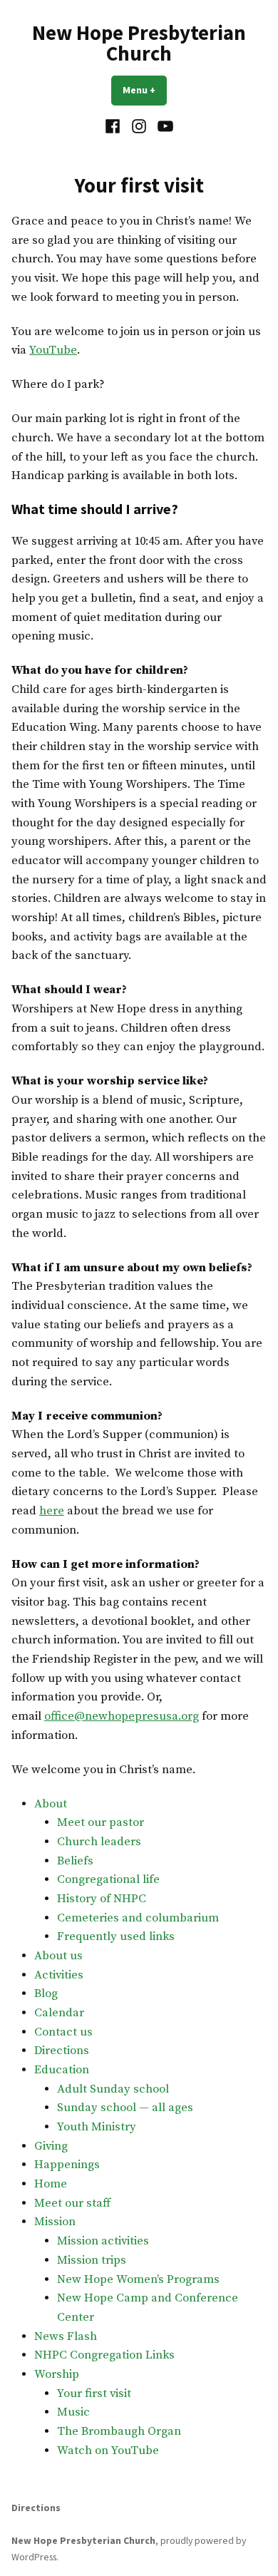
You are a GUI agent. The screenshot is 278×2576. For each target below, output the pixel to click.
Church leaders (99, 1842)
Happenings (67, 2165)
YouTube (53, 350)
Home (51, 2184)
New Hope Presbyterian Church (139, 43)
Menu (145, 90)
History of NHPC (102, 1899)
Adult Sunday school (113, 2089)
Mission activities (103, 2241)
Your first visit (94, 2394)
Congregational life (108, 1880)
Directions (62, 2051)
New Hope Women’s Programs (138, 2280)
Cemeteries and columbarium (138, 1918)
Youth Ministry (97, 2127)
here (52, 1511)
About (51, 1804)
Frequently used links (116, 1937)
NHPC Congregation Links (104, 2355)
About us (58, 1956)
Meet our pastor (101, 1823)
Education (62, 2070)
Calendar (59, 2013)
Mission (55, 2222)
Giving (51, 2146)
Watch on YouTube (108, 2451)
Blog (46, 1994)
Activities (59, 1975)
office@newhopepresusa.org (122, 1717)
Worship (57, 2375)
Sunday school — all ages (125, 2108)
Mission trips (92, 2261)
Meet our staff (72, 2203)
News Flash (66, 2337)
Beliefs (75, 1861)
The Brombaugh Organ (119, 2432)
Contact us (63, 2032)
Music (73, 2412)
